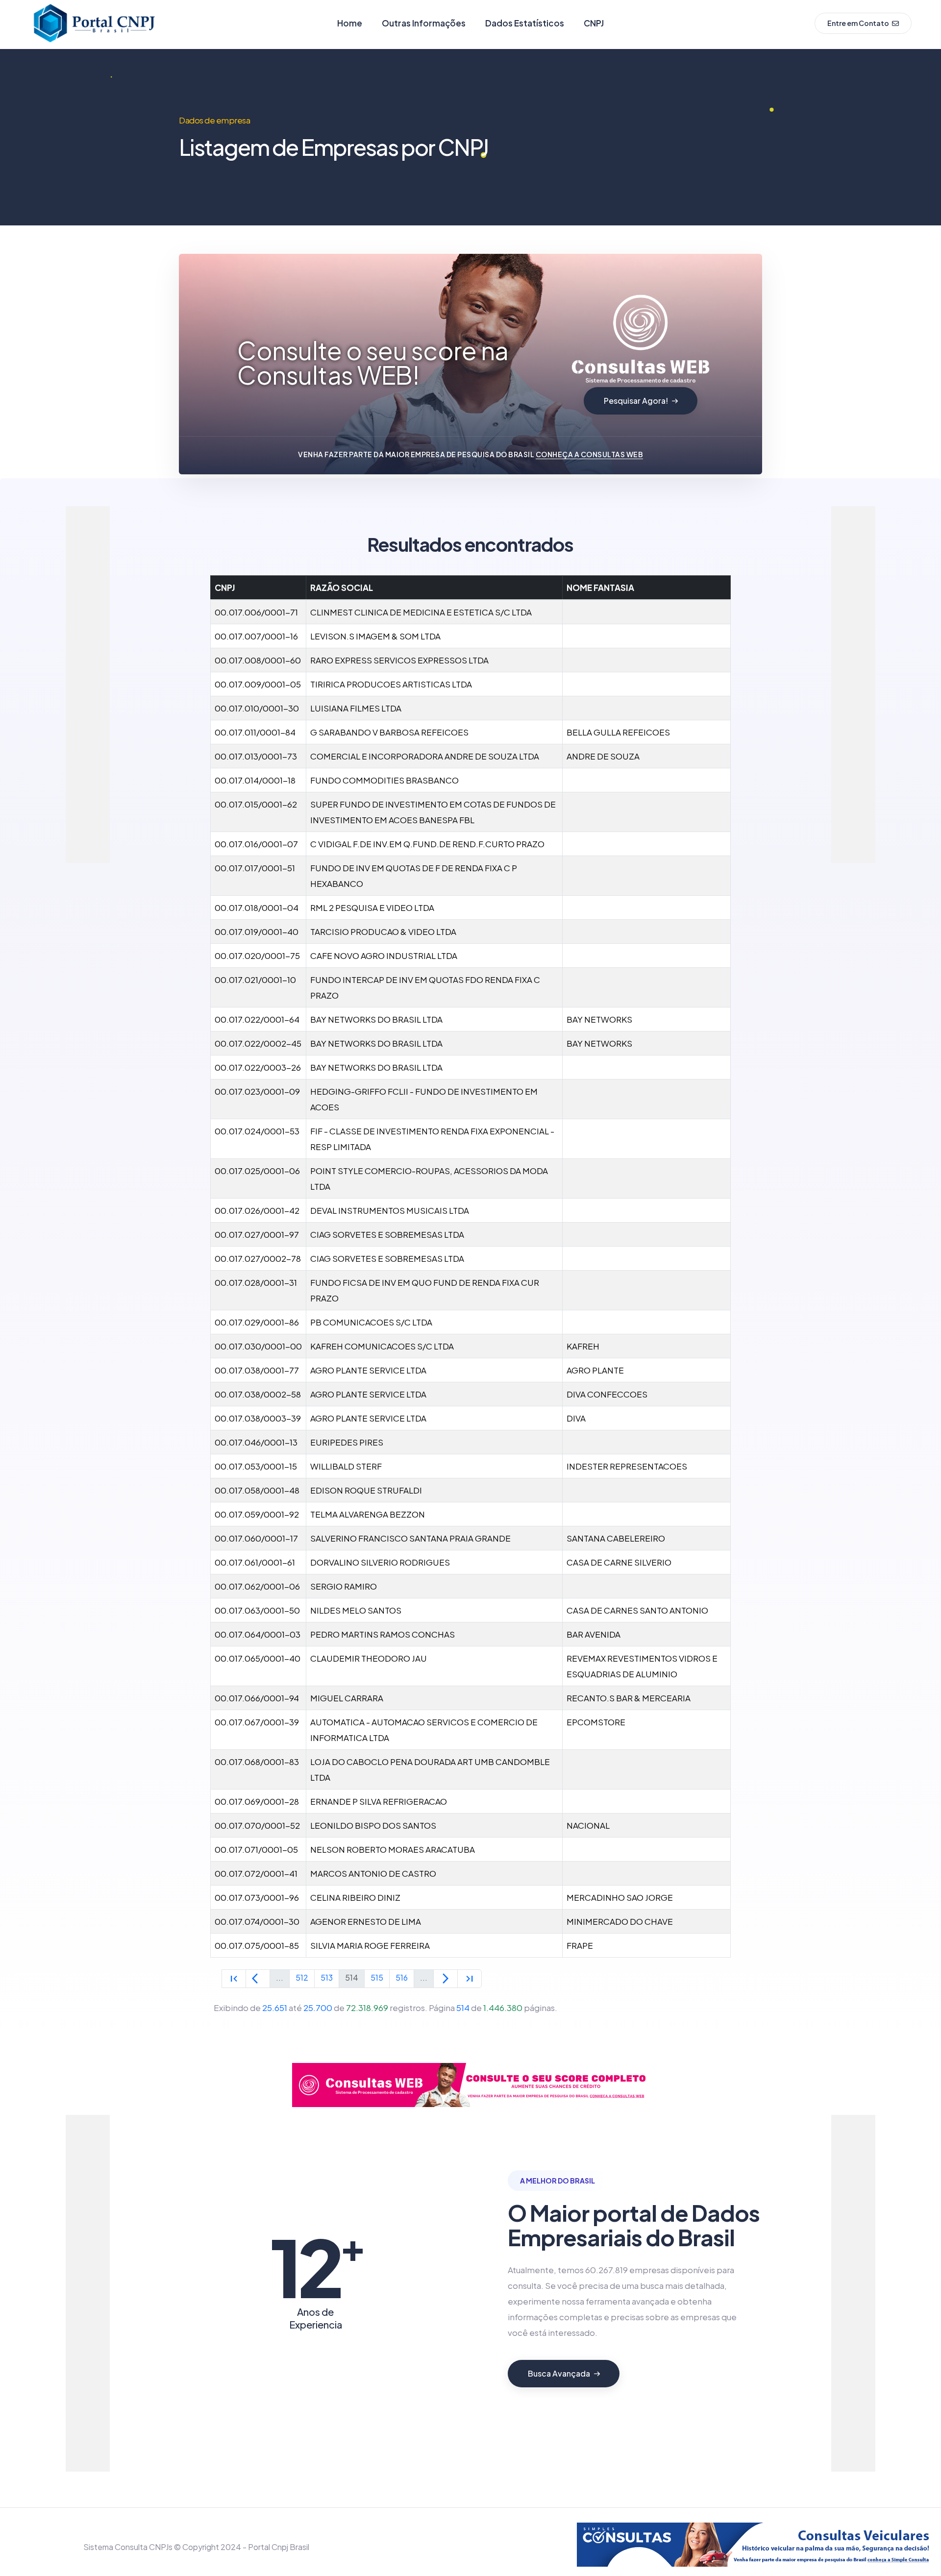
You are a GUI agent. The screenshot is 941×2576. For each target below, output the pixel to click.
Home (350, 23)
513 (327, 1977)
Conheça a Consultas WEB (590, 454)
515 (377, 1977)
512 (302, 1977)
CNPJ (594, 23)
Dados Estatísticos (525, 23)
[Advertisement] (105, 653)
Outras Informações (424, 23)
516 (402, 1977)
